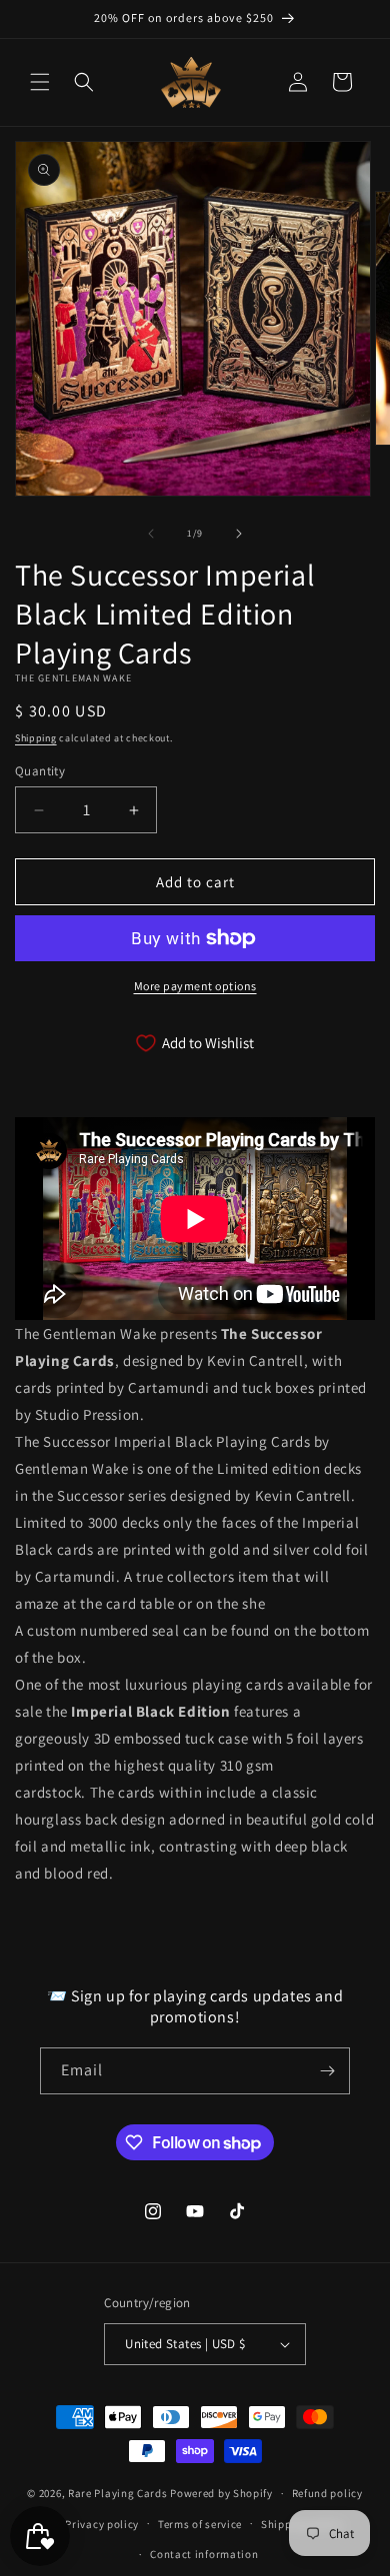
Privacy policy (102, 2524)
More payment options (195, 986)
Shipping (36, 738)
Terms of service (200, 2524)
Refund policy (327, 2493)
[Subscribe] (327, 2071)
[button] (40, 82)
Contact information (204, 2554)
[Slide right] (239, 534)
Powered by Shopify (221, 2493)
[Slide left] (151, 534)
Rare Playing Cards (118, 2493)
